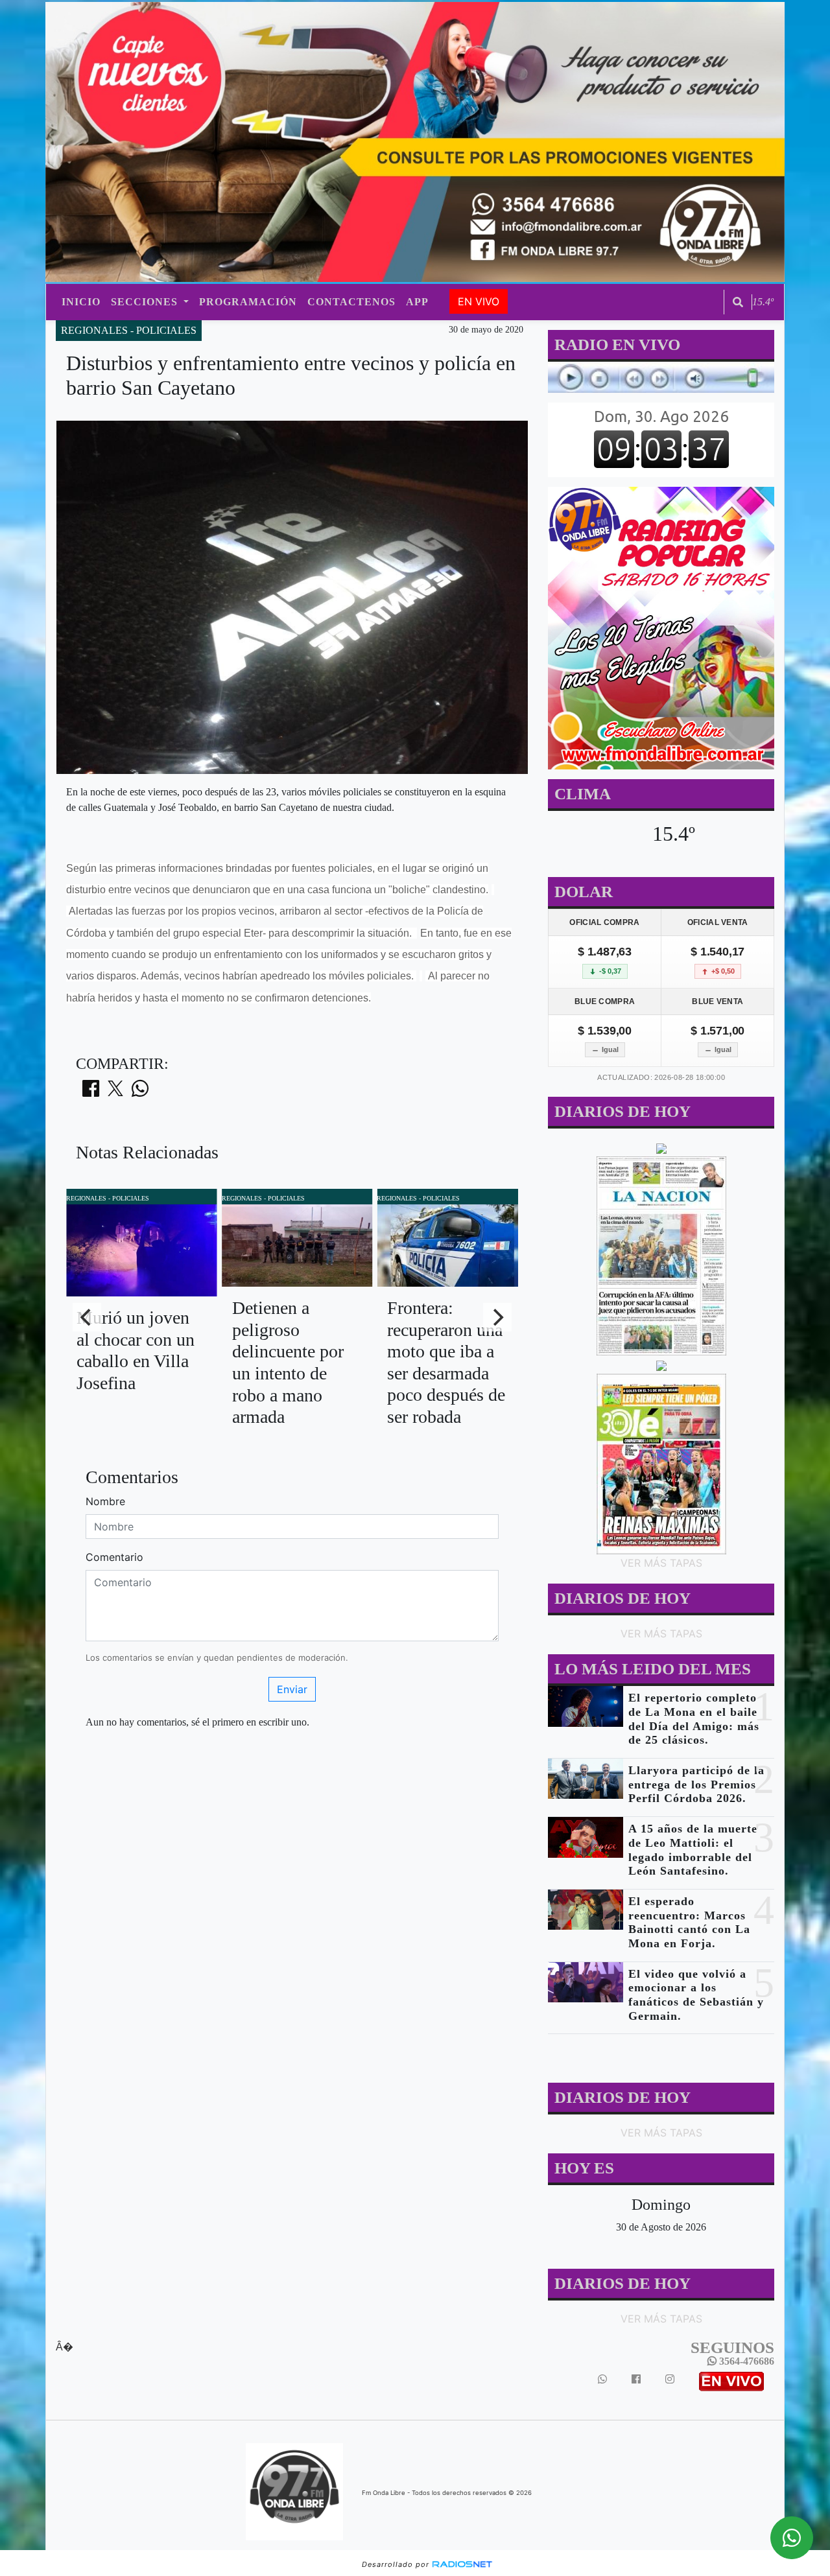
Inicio (81, 302)
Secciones (146, 302)
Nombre (105, 1501)
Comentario (114, 1557)
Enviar (292, 1689)
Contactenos (351, 302)
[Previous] (87, 1317)
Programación (248, 302)
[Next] (497, 1317)
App (417, 302)
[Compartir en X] (115, 1092)
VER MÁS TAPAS (661, 1563)
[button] (738, 302)
